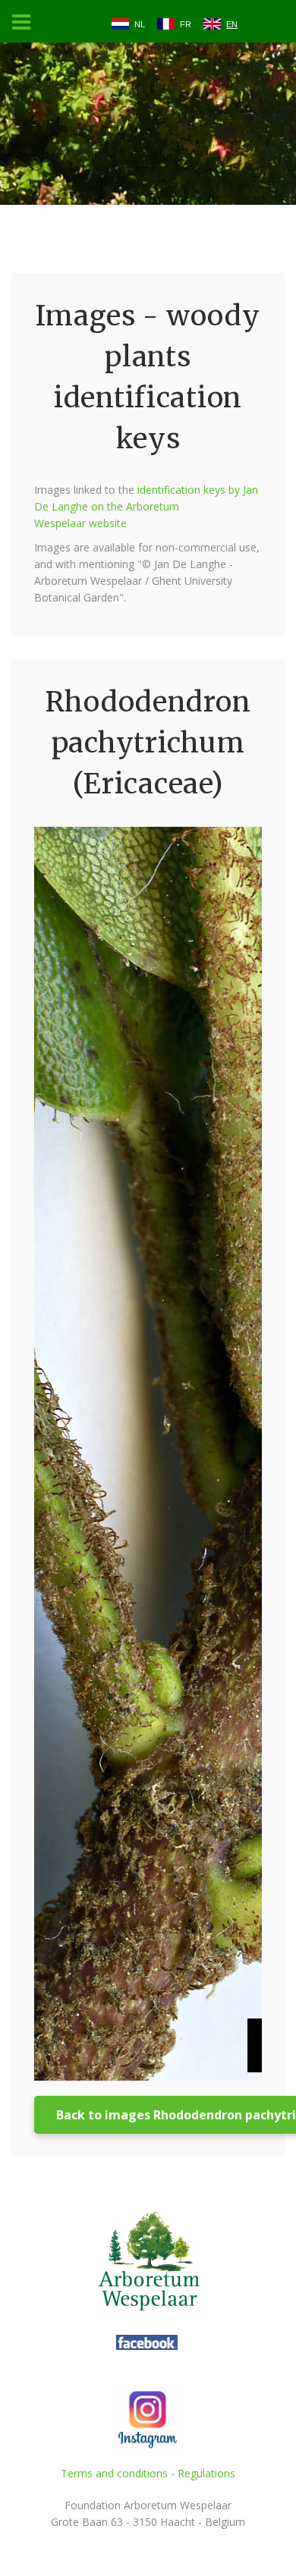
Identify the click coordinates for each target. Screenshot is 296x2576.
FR (186, 24)
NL (140, 24)
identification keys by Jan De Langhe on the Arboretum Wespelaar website (146, 506)
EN (232, 24)
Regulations (206, 2473)
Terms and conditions (114, 2473)
